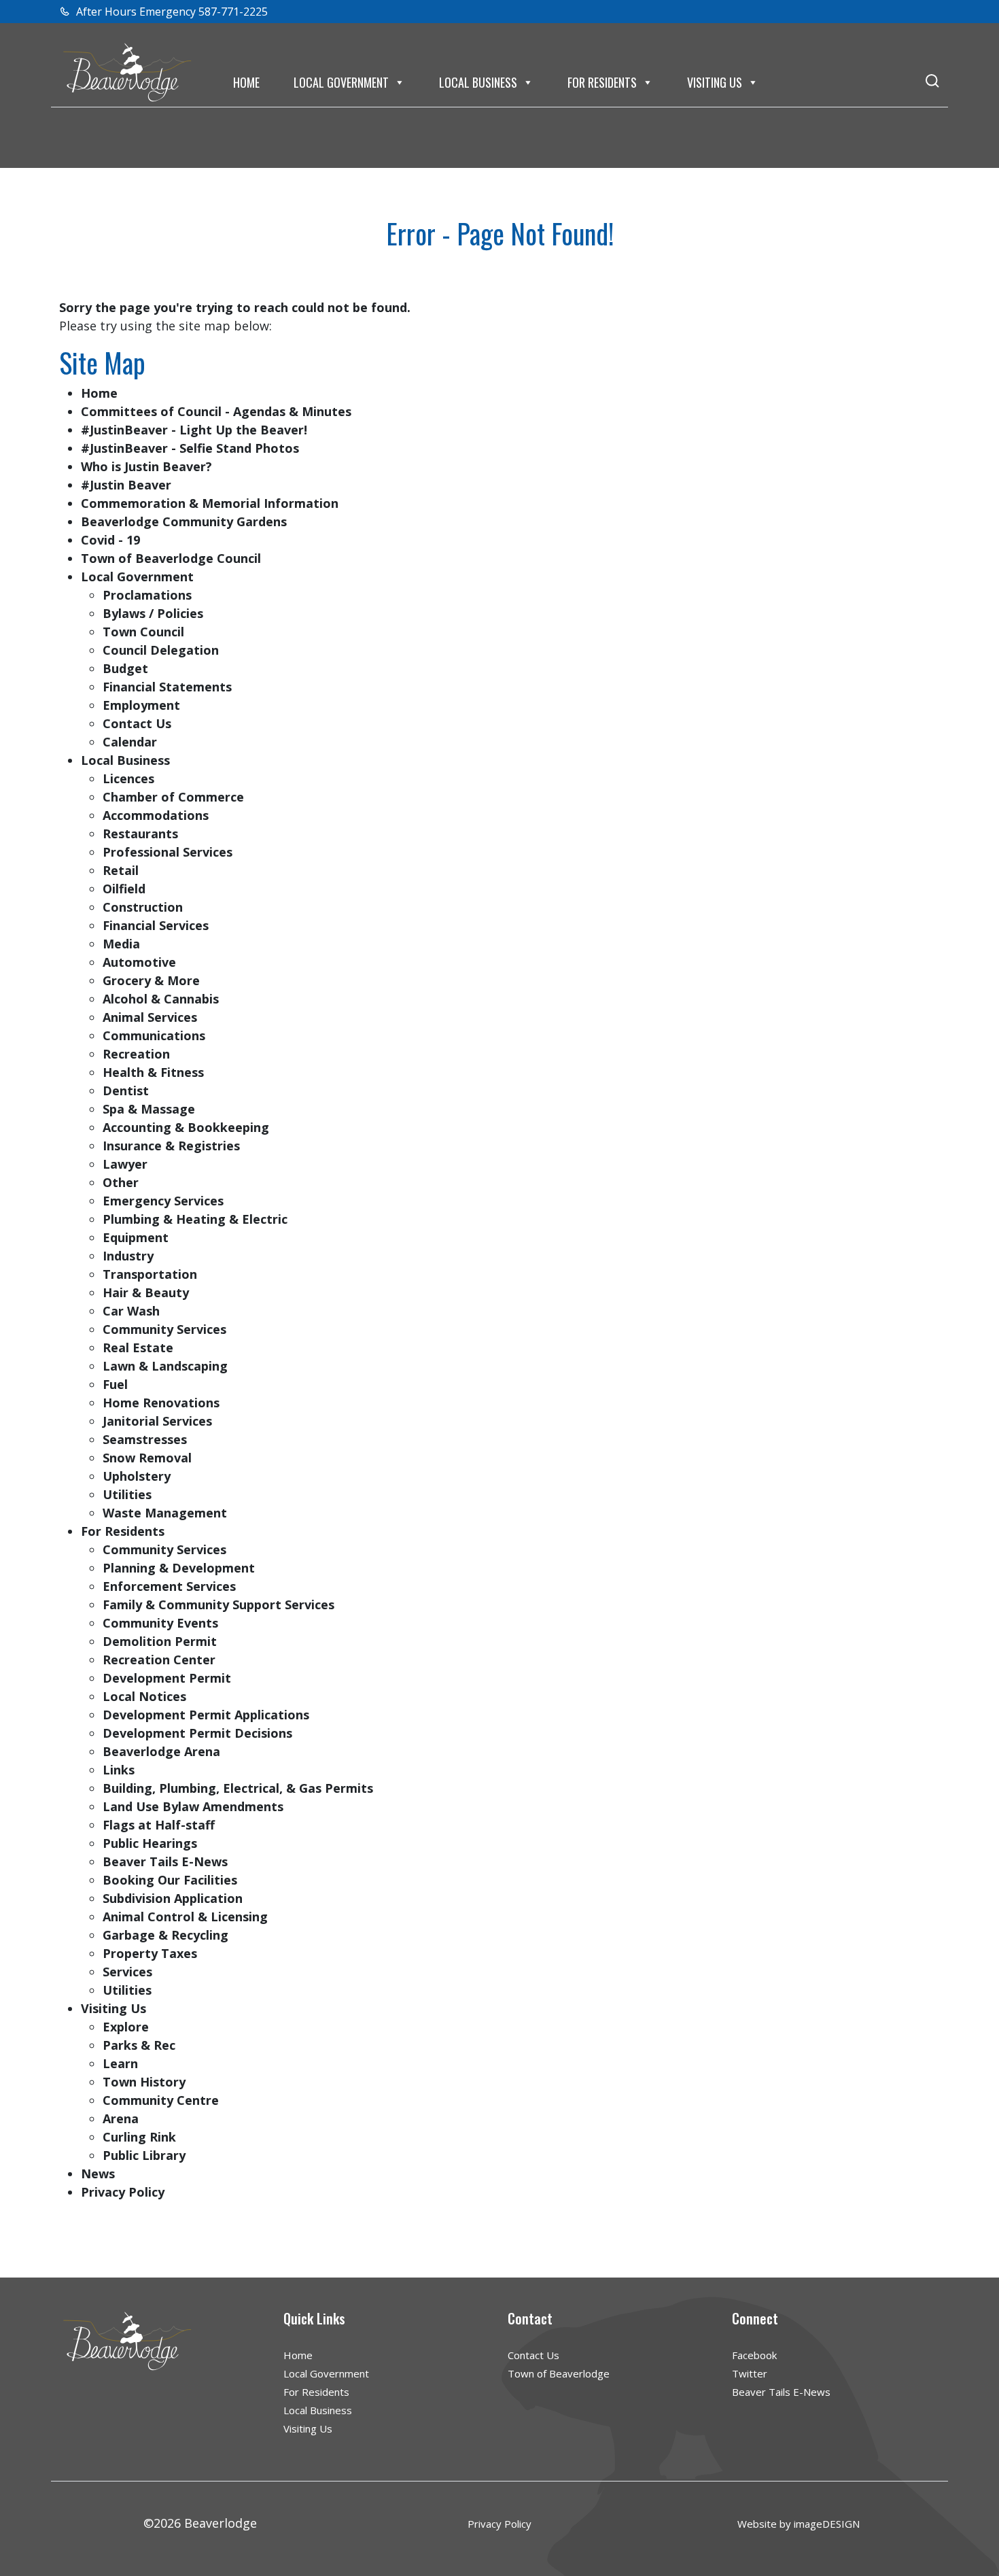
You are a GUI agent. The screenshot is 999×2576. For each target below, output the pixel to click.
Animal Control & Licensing (185, 1917)
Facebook (754, 2355)
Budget (125, 668)
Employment (141, 705)
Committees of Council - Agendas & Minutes (216, 411)
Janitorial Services (157, 1421)
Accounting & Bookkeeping (186, 1127)
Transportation (150, 1274)
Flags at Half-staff (159, 1825)
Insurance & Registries (171, 1146)
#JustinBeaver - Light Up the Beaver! (194, 430)
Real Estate (138, 1347)
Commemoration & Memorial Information (210, 503)
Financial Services (156, 925)
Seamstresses (145, 1439)
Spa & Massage (149, 1109)
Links (119, 1770)
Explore (126, 2027)
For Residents (602, 82)
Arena (121, 2118)
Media (121, 944)
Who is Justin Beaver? (146, 466)
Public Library (144, 2155)
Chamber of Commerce (173, 797)
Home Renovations (161, 1403)
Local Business (478, 82)
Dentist (126, 1090)
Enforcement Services (169, 1586)
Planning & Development (179, 1568)
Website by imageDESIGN (799, 2524)
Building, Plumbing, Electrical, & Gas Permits (238, 1788)
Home (246, 82)
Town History (144, 2082)
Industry (128, 1256)
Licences (128, 778)
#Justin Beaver (126, 485)
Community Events (160, 1623)
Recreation (136, 1054)
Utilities (127, 1494)
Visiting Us (715, 82)
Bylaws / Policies (153, 613)
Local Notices (144, 1696)
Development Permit (167, 1678)
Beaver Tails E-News (165, 1861)
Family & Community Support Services (218, 1604)
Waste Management (165, 1513)
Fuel (115, 1384)
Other (121, 1182)
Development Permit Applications (206, 1715)
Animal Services (150, 1017)
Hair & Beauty (146, 1292)
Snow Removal (147, 1458)
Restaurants (140, 834)
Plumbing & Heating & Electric (195, 1219)
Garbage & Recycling (165, 1935)
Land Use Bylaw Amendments (193, 1806)
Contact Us (137, 723)
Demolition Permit (160, 1641)
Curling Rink (139, 2137)
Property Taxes (150, 1953)
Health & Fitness (153, 1072)
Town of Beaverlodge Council (171, 558)
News (98, 2174)
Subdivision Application (173, 1898)
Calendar (130, 742)
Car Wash (131, 1311)
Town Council (143, 632)
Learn (120, 2063)
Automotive (139, 962)
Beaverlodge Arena (161, 1751)
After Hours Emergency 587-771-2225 (171, 12)
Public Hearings (150, 1843)
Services (127, 1972)
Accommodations (156, 815)
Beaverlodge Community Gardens (184, 521)
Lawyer (125, 1164)
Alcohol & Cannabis (161, 999)
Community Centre (161, 2100)
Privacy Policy (123, 2192)
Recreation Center (159, 1660)
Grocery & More (151, 980)
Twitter (750, 2373)
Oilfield (124, 889)
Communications (154, 1035)
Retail (121, 870)
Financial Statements (167, 687)
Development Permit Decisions (197, 1733)
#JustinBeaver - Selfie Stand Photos (190, 448)
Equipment (136, 1237)
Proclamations (147, 595)
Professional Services (168, 852)
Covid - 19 (110, 540)
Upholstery (137, 1476)
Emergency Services (163, 1201)
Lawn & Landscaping (165, 1366)
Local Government (341, 82)
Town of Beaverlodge (559, 2373)
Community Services (164, 1329)
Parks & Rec (139, 2045)
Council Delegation (161, 650)
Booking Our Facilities (170, 1880)
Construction (143, 907)
